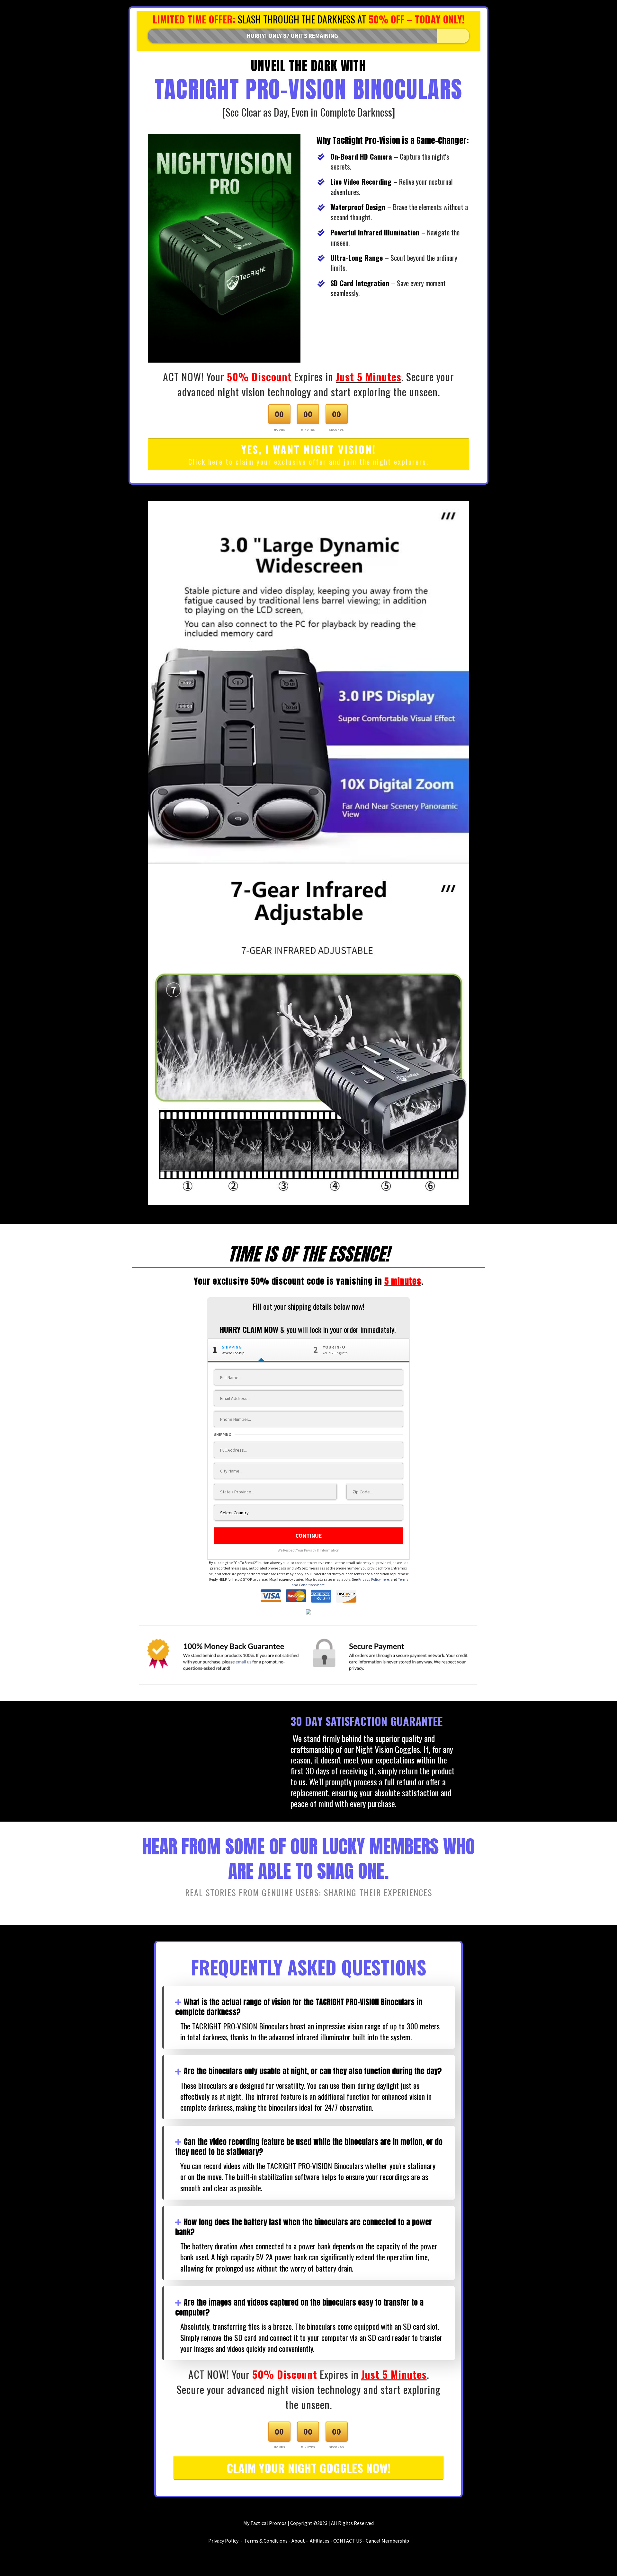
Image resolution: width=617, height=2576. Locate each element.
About (298, 2541)
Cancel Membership (387, 2541)
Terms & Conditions (266, 2541)
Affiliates (320, 2541)
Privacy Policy (223, 2541)
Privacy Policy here (374, 1579)
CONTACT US (348, 2541)
